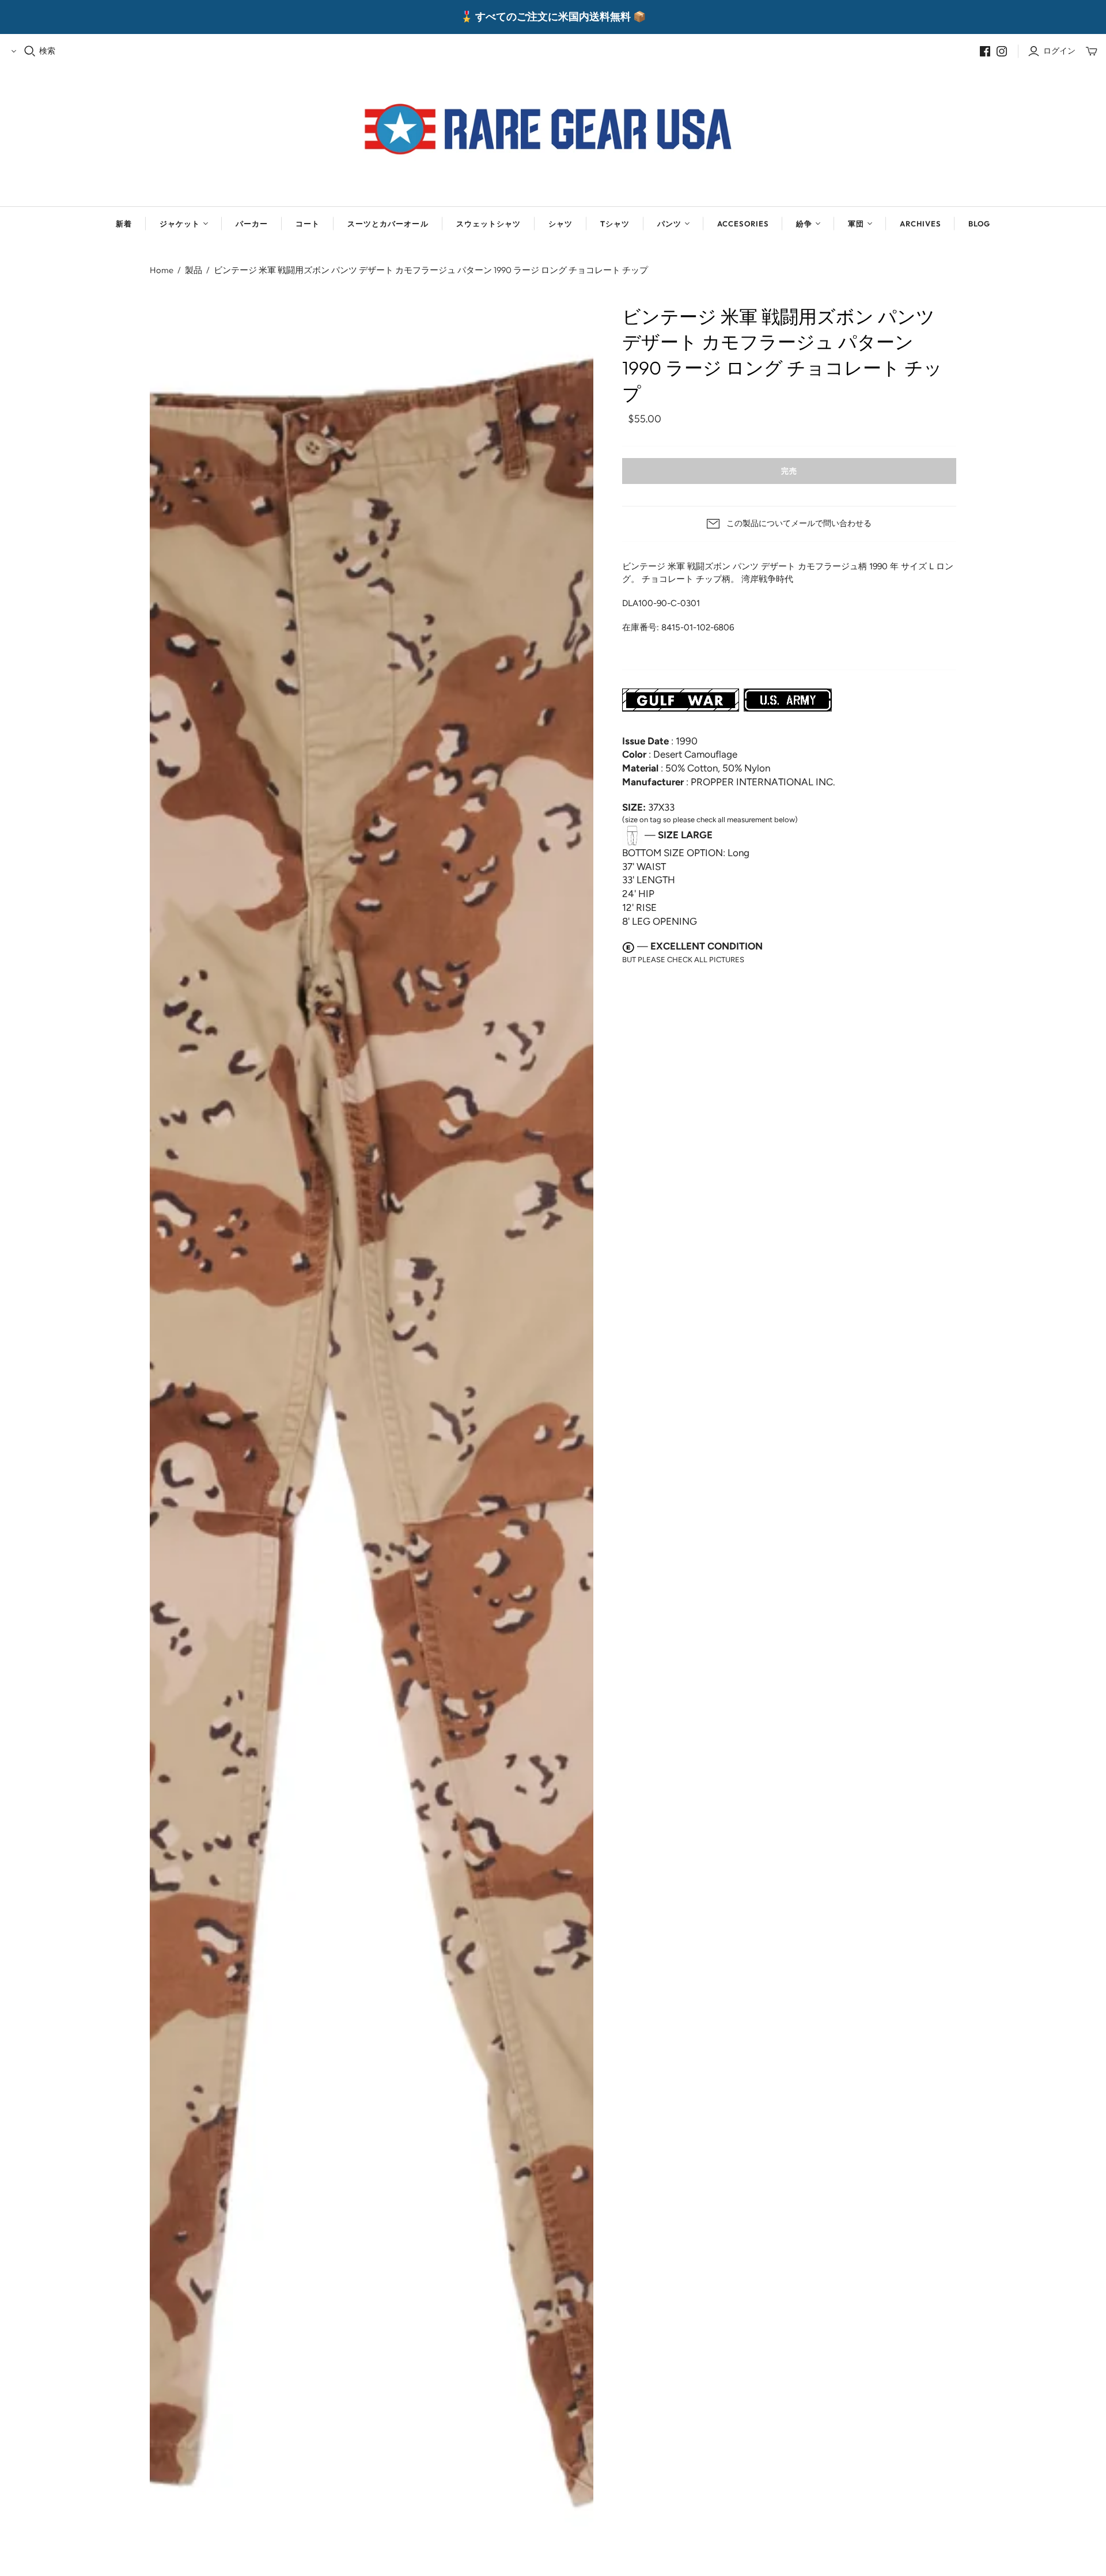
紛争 (804, 224)
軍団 (856, 224)
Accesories (743, 224)
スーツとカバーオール (388, 224)
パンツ (669, 224)
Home (162, 270)
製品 (194, 270)
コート (308, 224)
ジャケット (180, 224)
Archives (920, 224)
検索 (47, 51)
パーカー (252, 224)
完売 (789, 471)
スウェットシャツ (488, 224)
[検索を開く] (30, 51)
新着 (124, 224)
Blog (979, 224)
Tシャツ (615, 224)
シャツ (560, 224)
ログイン (1059, 51)
